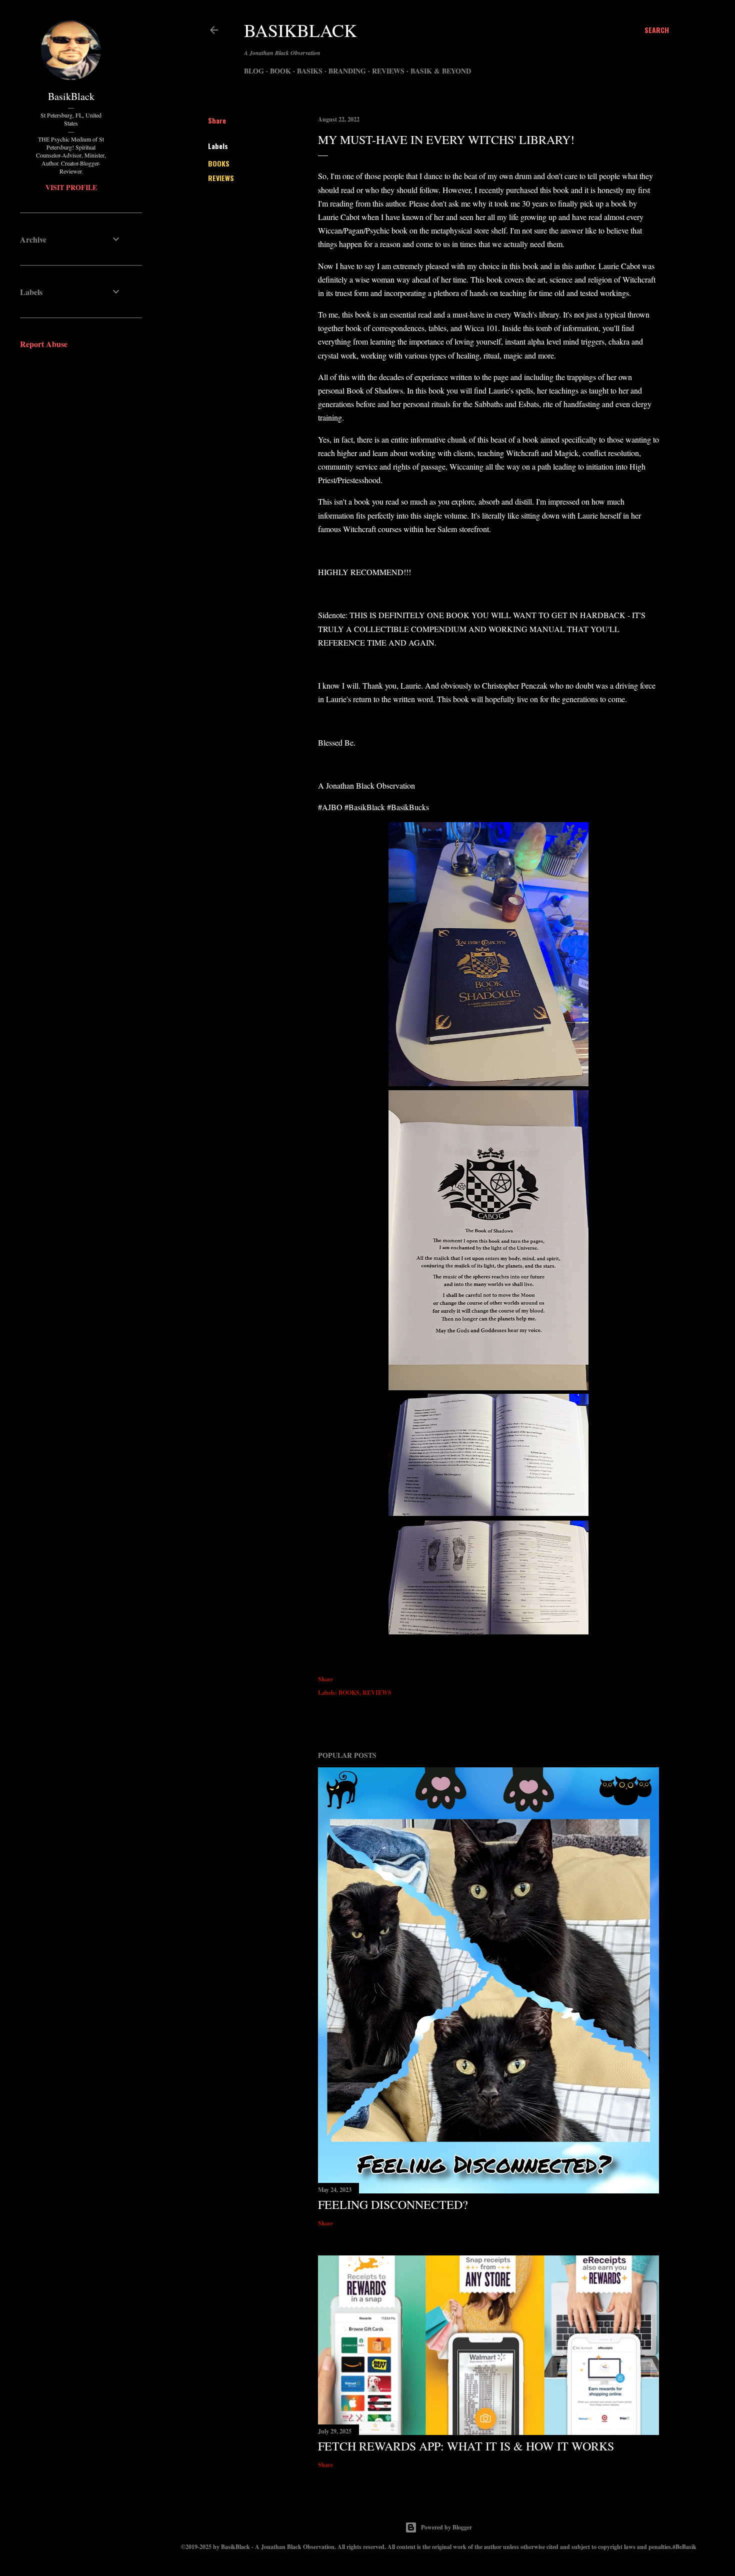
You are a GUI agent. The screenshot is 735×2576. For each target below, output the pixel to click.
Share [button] (217, 120)
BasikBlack (300, 30)
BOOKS (219, 163)
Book (280, 71)
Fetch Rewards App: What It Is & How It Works (466, 2446)
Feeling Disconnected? (393, 2204)
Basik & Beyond (441, 71)
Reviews (388, 71)
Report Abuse (44, 344)
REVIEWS (221, 178)
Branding (347, 71)
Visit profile (71, 187)
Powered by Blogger (446, 2527)
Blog (254, 71)
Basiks (310, 71)
